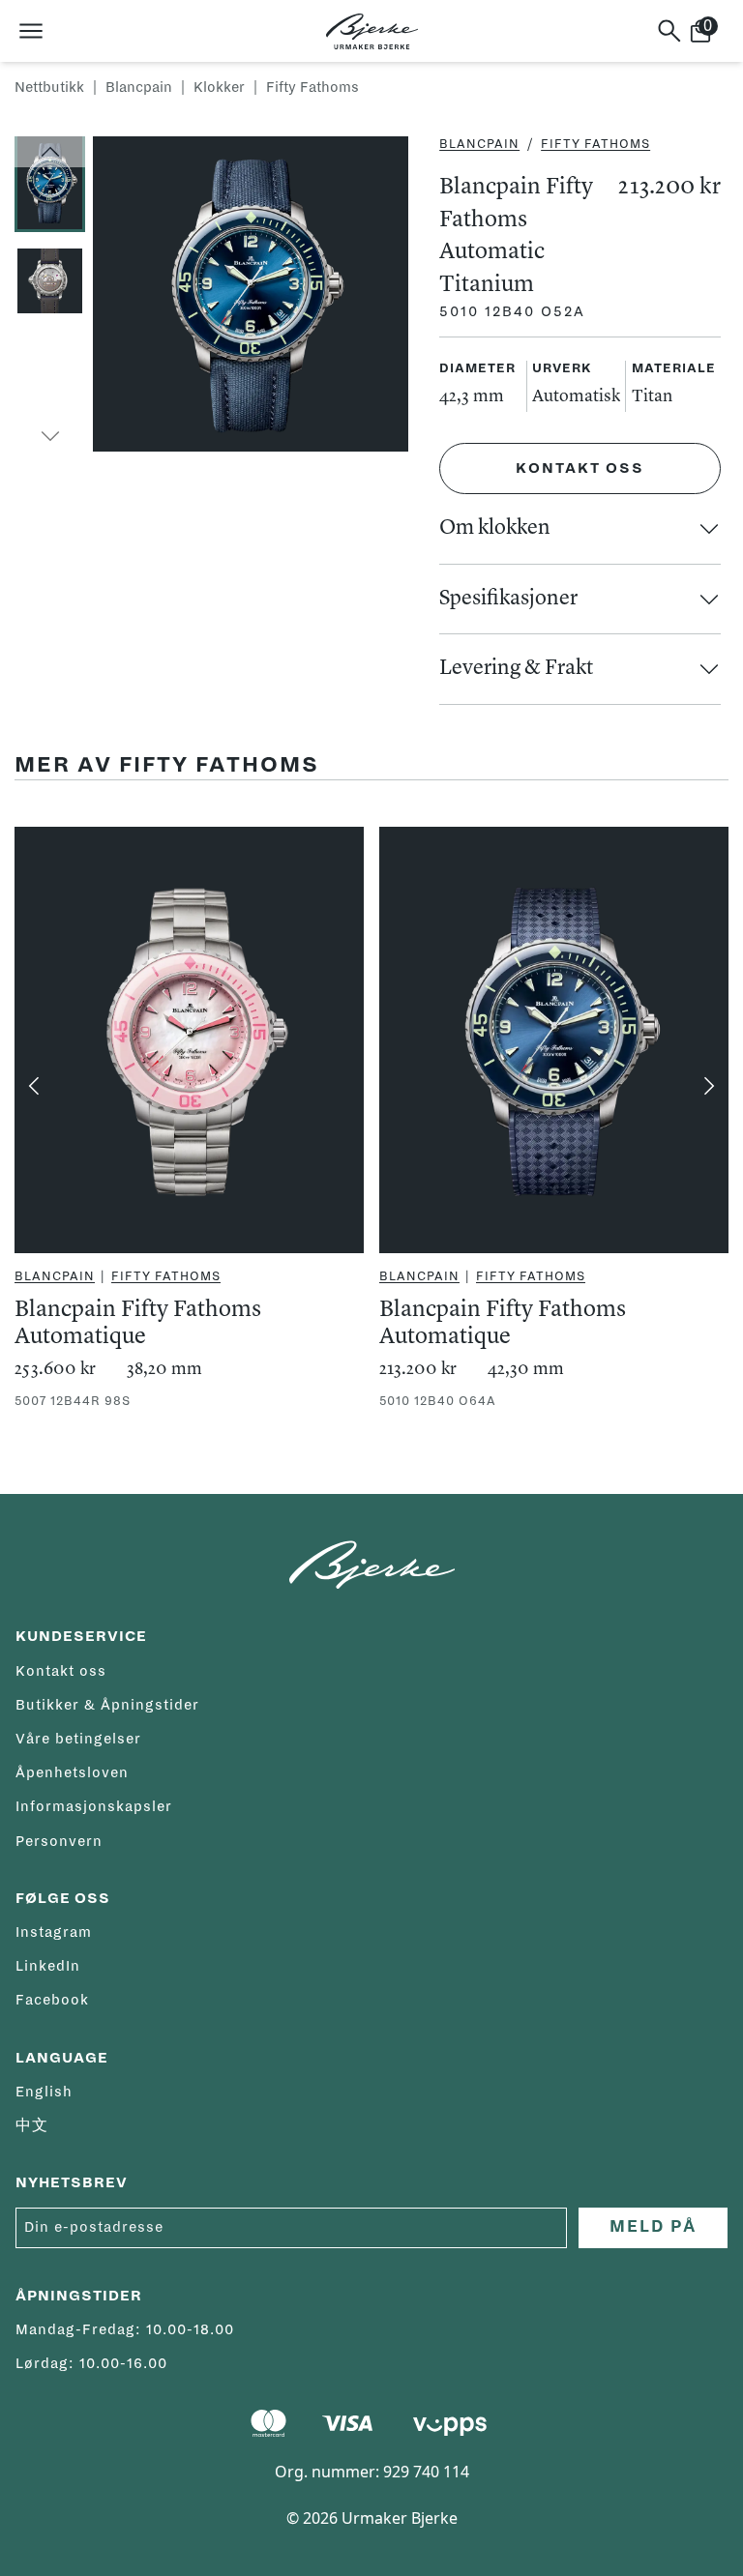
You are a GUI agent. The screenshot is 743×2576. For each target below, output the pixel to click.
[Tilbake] (34, 1086)
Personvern (59, 1841)
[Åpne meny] (31, 31)
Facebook (52, 2000)
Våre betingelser (78, 1739)
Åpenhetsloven (72, 1772)
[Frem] (709, 1086)
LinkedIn (48, 1966)
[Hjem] (372, 31)
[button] (50, 152)
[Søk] (669, 31)
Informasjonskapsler (94, 1806)
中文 (32, 2125)
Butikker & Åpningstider (107, 1705)
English (44, 2092)
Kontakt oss (580, 468)
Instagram (54, 1932)
